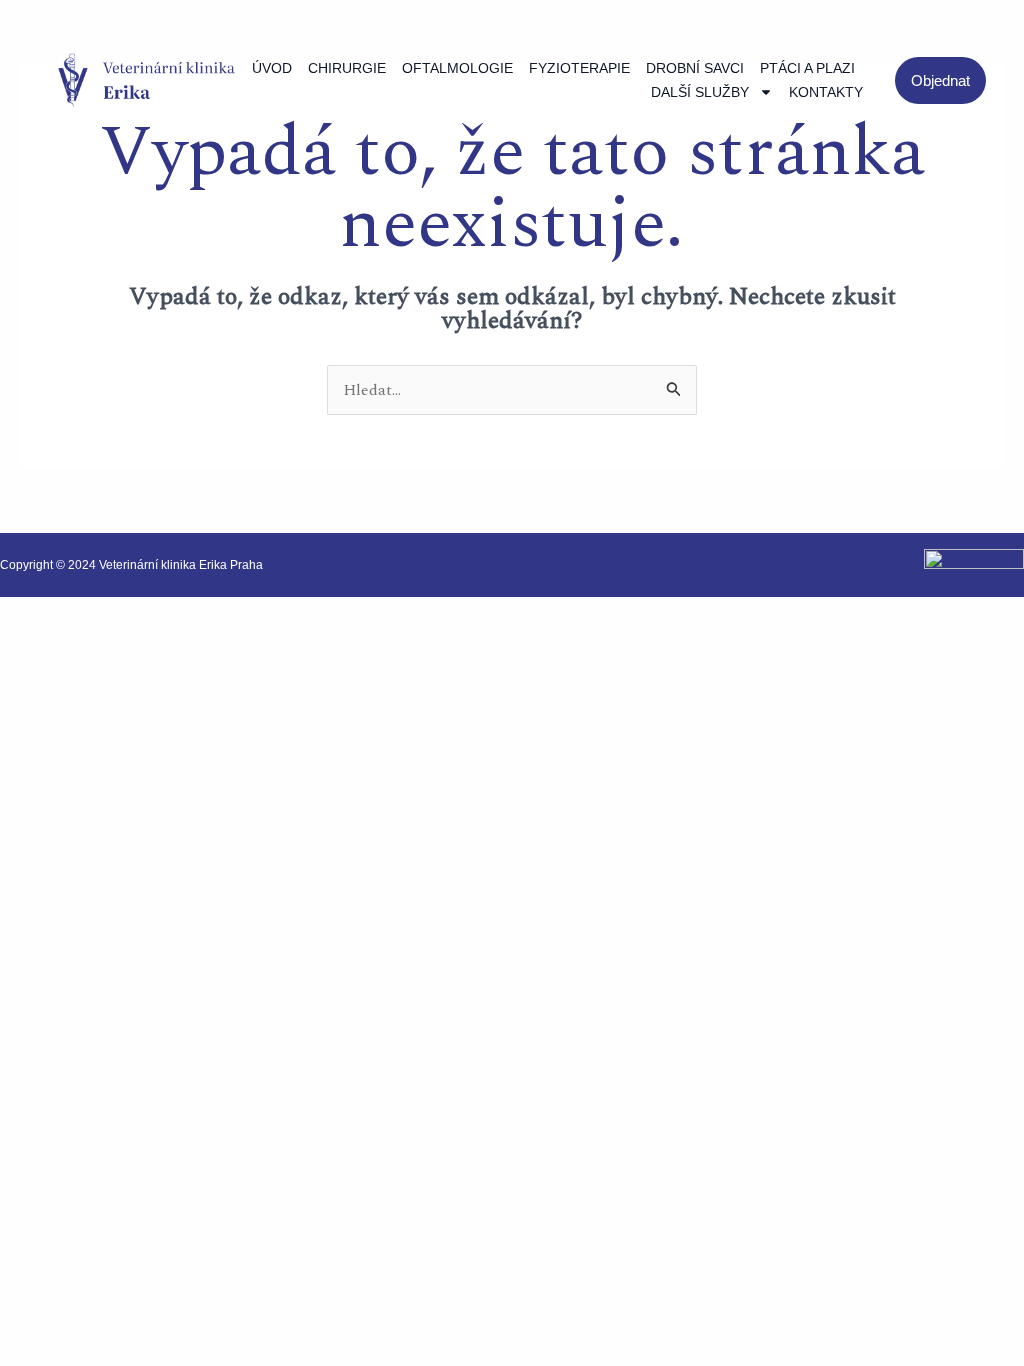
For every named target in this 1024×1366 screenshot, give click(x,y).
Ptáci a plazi (807, 68)
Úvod (272, 68)
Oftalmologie (457, 68)
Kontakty (826, 92)
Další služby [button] (700, 92)
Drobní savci (695, 68)
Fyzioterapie (579, 68)
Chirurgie (347, 68)
